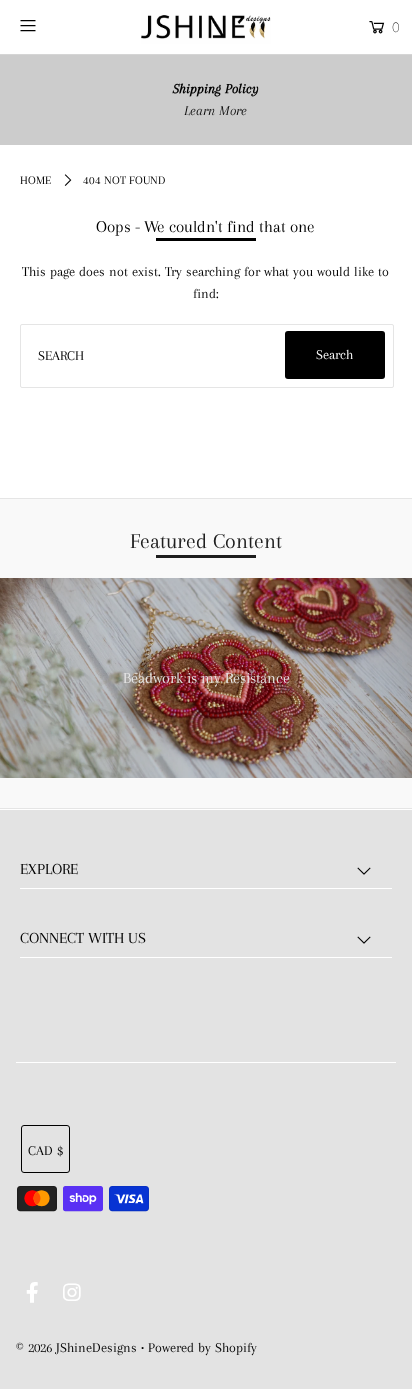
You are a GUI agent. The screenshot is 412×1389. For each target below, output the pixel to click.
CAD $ (45, 1150)
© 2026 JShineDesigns (76, 1347)
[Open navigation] (54, 25)
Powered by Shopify (202, 1347)
